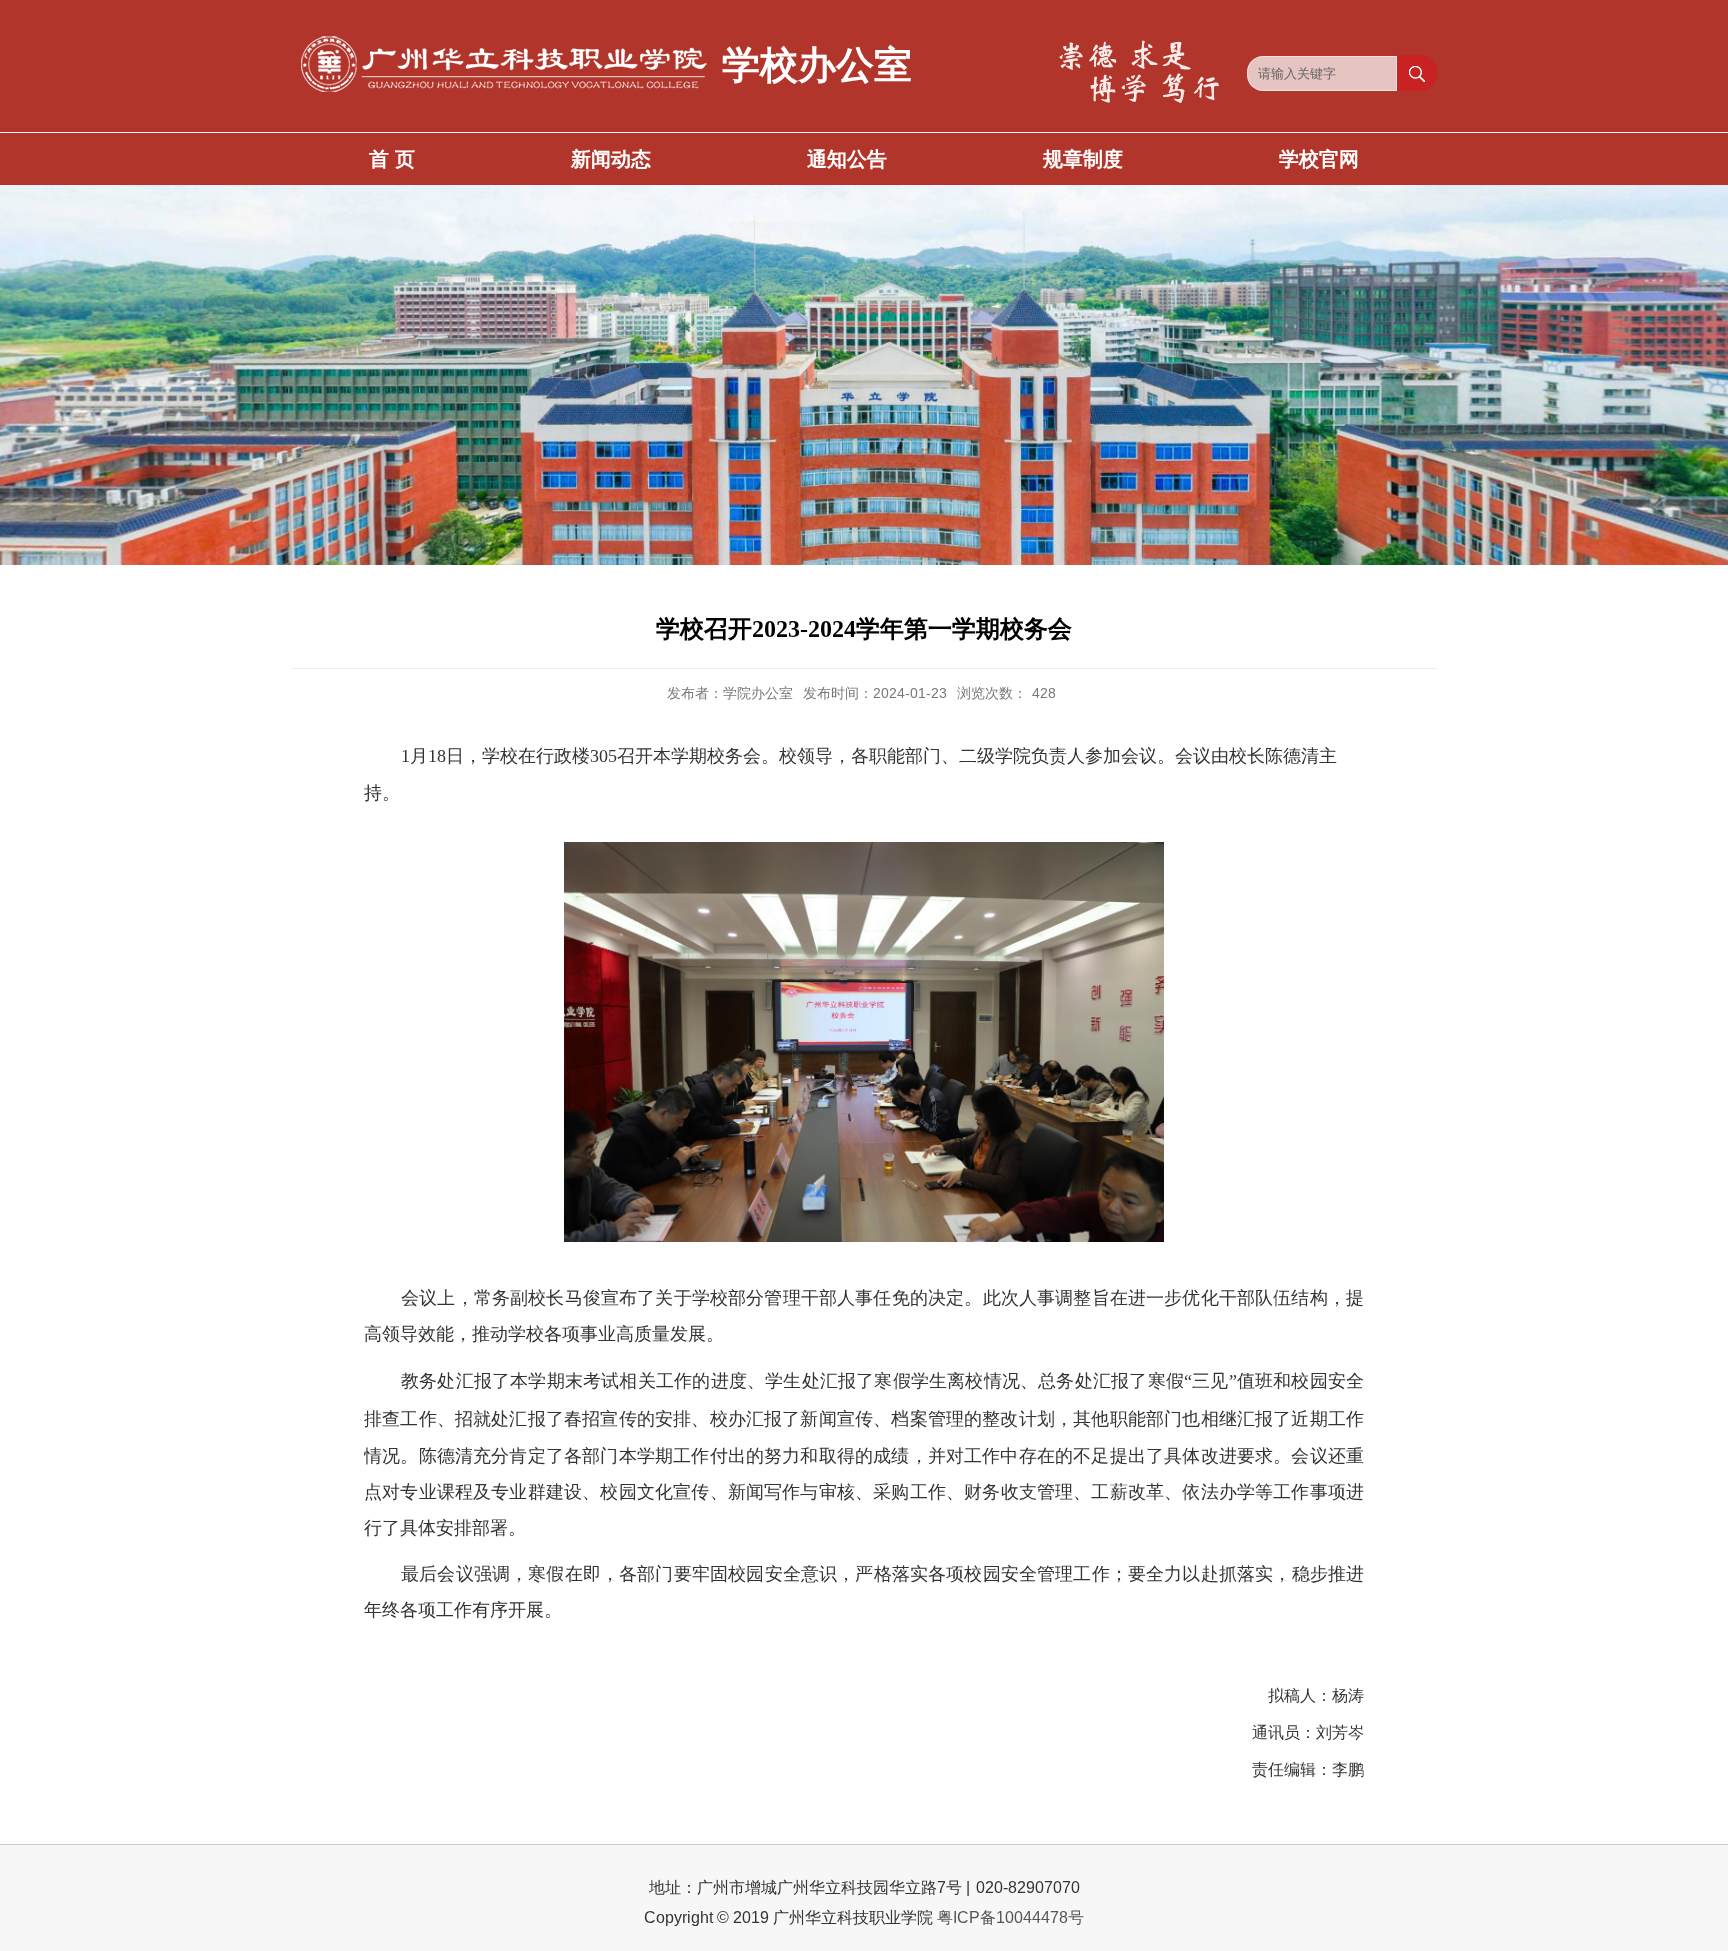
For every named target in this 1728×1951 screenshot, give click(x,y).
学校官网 (1319, 159)
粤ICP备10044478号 (1010, 1917)
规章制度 (1083, 159)
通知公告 (847, 159)
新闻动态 (611, 159)
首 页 (392, 159)
